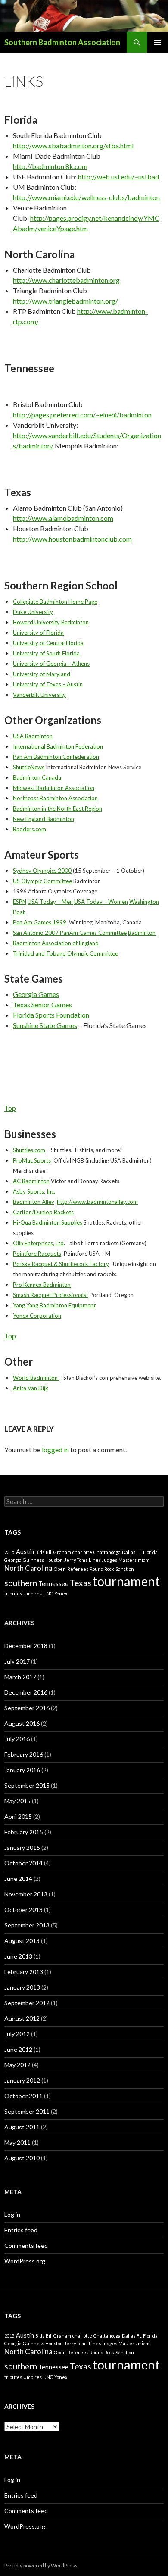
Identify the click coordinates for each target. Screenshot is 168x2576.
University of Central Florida (48, 643)
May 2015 (17, 1801)
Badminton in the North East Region (58, 809)
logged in (55, 1449)
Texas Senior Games (42, 1004)
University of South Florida (46, 653)
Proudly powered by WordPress (41, 2565)
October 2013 (23, 1910)
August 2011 (22, 2127)
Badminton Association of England (56, 943)
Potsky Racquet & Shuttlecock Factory (61, 1264)
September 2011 (27, 2111)
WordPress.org (25, 2261)
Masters (128, 1560)
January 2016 (22, 1770)
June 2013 (18, 1956)
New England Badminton (44, 819)
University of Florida (38, 633)
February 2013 (24, 1972)
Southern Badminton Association (62, 42)
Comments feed (26, 2245)
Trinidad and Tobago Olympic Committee (65, 953)
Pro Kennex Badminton (42, 1285)
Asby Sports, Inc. (34, 1191)
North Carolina (28, 1568)
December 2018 (26, 1646)
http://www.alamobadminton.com (63, 518)
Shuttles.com (29, 1150)
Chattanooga (107, 1552)
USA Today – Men (50, 902)
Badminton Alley (34, 1202)
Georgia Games (36, 994)
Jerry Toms (76, 1560)
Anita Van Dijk (31, 1388)
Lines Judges (103, 1560)
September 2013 (27, 1925)
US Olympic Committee (42, 881)
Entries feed (21, 2230)
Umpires (33, 1594)
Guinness (33, 1560)
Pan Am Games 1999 (40, 922)
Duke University (33, 612)
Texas (81, 1583)
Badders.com (30, 829)
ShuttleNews (29, 767)
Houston (54, 1560)
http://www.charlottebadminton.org (66, 280)
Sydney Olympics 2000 (42, 871)
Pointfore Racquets (37, 1254)
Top (10, 1108)
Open (60, 1569)
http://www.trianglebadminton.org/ (65, 301)
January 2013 (22, 1987)
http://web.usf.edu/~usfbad (118, 177)
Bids (40, 1552)
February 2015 (24, 1832)
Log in (12, 2214)
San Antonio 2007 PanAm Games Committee (70, 933)
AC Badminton (31, 1181)
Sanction (125, 1569)
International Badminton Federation (58, 746)
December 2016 (26, 1692)
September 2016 (27, 1708)
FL (139, 1552)
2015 (9, 1552)
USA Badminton (33, 736)
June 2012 (18, 2049)
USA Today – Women (101, 902)
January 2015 (22, 1847)
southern (21, 1583)
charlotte (82, 1552)
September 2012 (27, 2003)
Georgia (13, 1560)
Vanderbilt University (39, 695)
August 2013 (22, 1941)
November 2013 (26, 1894)
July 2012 (17, 2034)
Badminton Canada (37, 777)
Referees (78, 1569)
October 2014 (23, 1863)
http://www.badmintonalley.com (97, 1202)
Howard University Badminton (51, 622)
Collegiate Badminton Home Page (55, 602)
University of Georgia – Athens (51, 664)
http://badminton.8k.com (50, 166)
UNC (48, 1594)
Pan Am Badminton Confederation (56, 757)
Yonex (61, 1594)
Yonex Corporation (37, 1316)
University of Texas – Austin (48, 684)
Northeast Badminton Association (55, 798)
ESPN (20, 902)
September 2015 (27, 1785)
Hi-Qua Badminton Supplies (48, 1222)
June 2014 (18, 1879)
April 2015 (18, 1816)
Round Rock (102, 1569)
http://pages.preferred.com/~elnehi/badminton (82, 415)
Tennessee (53, 1584)
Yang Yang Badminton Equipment (54, 1305)
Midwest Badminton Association (54, 788)
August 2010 (22, 2158)
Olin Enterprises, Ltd (38, 1243)
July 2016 (17, 1739)
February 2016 (24, 1754)
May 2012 (17, 2065)
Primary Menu (158, 42)
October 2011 (23, 2096)
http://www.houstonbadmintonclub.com (72, 539)
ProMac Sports (32, 1160)
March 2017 (20, 1677)
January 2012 (22, 2080)
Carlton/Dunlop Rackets (43, 1212)
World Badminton (36, 1378)
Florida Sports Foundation (51, 1015)
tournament (126, 1581)
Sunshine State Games (45, 1025)
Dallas (129, 1552)
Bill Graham (58, 1552)
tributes (13, 1594)
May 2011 (17, 2142)
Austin (25, 1552)
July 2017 (17, 1661)
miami (144, 1560)
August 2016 (22, 1723)
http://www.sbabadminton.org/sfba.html (73, 146)
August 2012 (22, 2018)
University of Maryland (42, 674)
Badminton (142, 933)
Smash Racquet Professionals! (51, 1295)
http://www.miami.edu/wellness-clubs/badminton (86, 197)
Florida (150, 1552)
